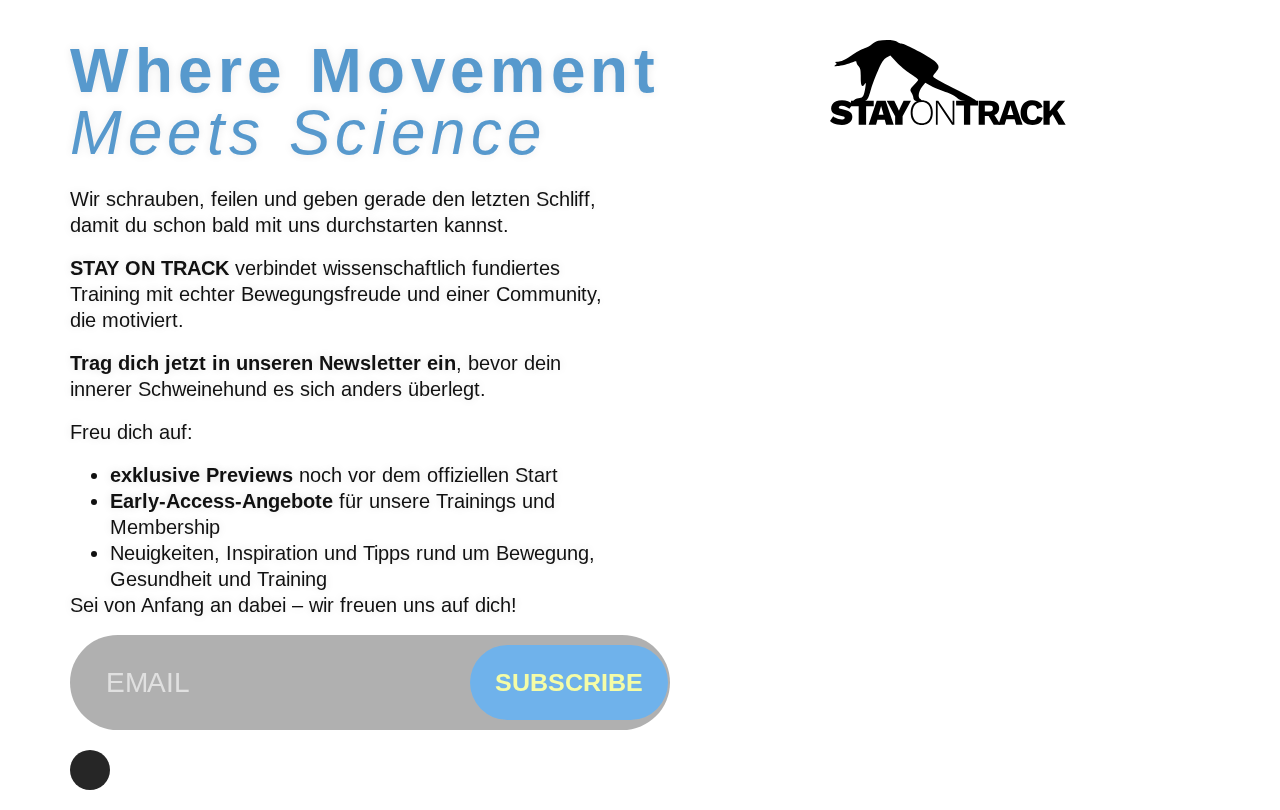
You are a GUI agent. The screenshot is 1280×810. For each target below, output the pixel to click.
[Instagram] (90, 770)
